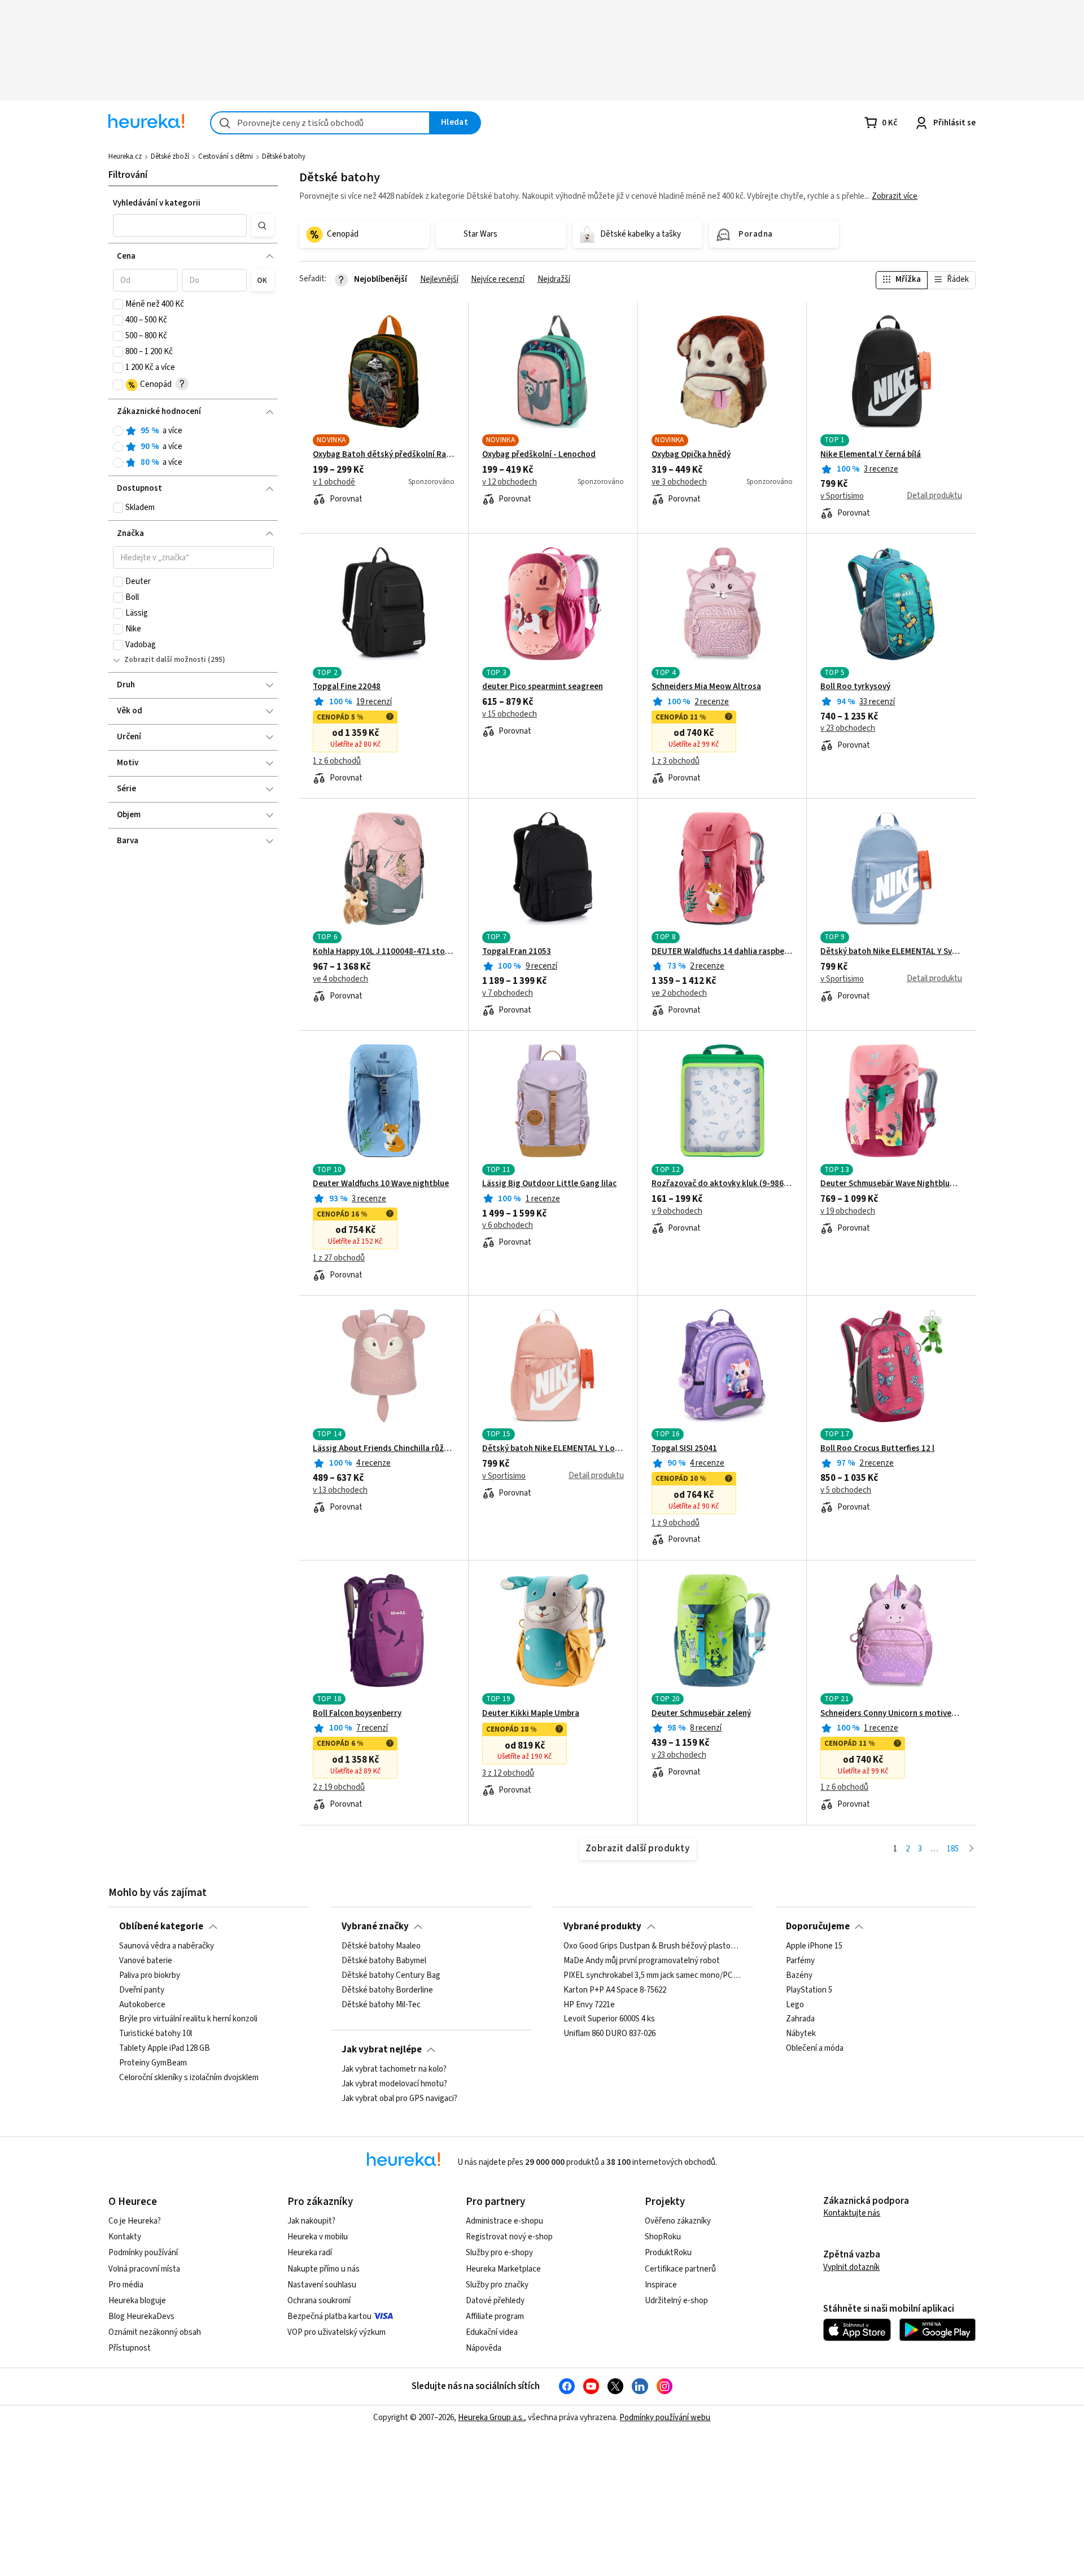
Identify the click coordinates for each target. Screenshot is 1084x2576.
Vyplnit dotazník (851, 2267)
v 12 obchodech (510, 482)
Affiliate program (495, 2316)
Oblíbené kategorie (161, 1926)
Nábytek (801, 2034)
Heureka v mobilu (318, 2237)
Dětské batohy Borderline (387, 1990)
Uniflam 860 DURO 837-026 (609, 2034)
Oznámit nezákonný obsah (155, 2332)
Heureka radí (310, 2253)
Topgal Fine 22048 (347, 687)
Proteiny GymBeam (153, 2063)
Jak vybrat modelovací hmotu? (394, 2084)
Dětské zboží (170, 156)
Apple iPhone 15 (814, 1946)
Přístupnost (130, 2348)
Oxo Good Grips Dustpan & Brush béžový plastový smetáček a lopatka (653, 1946)
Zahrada (800, 2020)
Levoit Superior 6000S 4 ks (609, 2020)
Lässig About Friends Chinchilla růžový (384, 1449)
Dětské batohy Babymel (384, 1961)
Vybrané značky (375, 1926)
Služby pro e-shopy (499, 2253)
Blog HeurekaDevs (141, 2316)
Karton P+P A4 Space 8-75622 (615, 1990)
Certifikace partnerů (680, 2269)
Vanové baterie (146, 1961)
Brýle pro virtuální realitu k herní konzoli (188, 2020)
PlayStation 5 (809, 1990)
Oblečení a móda (815, 2048)
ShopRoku (663, 2237)
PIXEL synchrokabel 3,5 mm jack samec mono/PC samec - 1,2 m (653, 1976)
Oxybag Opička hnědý (691, 455)
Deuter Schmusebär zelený (701, 1714)
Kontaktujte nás (852, 2213)
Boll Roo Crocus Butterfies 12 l (877, 1449)
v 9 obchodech (677, 1211)
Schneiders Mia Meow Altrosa (706, 687)
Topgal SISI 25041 (684, 1449)
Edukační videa (492, 2332)
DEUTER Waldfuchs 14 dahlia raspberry (722, 952)
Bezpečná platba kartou (329, 2316)
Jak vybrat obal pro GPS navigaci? (399, 2099)
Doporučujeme (818, 1926)
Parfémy (800, 1961)
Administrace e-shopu (504, 2221)
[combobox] (320, 123)
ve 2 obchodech (679, 993)
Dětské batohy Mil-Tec (381, 2005)
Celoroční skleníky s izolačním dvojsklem (189, 2078)
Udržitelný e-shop (676, 2301)
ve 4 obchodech (340, 979)
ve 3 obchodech (679, 482)
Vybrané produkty (602, 1926)
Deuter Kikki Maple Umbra (531, 1714)
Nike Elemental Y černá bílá (871, 455)
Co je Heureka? (135, 2221)
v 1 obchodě (334, 482)
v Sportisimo (842, 496)
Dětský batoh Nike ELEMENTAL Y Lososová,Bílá (553, 1449)
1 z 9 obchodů (676, 1523)
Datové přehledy (495, 2301)
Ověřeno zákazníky (678, 2221)
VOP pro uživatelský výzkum (336, 2332)
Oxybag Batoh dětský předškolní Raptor (384, 455)
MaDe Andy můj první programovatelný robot (642, 1961)
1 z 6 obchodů (337, 761)
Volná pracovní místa (144, 2269)
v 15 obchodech (510, 714)
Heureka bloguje (137, 2301)
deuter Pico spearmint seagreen (543, 687)
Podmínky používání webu (665, 2418)
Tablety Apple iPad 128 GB (165, 2048)
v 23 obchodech (848, 729)
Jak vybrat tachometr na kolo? (394, 2069)
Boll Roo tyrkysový (855, 687)
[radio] (118, 431)
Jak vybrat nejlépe (382, 2050)
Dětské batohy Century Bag (391, 1976)
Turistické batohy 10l (156, 2034)
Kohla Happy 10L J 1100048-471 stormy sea (384, 952)
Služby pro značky (497, 2285)
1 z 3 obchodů (676, 761)
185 (953, 1849)
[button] (180, 225)
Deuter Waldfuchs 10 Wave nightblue (381, 1184)
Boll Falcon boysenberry (357, 1714)
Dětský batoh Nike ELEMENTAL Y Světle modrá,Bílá (891, 952)
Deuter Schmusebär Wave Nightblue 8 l (891, 1184)
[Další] (971, 1849)
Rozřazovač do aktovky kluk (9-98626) (722, 1184)
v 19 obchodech (848, 1211)
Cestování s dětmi (226, 156)
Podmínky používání (143, 2253)
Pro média (126, 2285)
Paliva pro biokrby (150, 1976)
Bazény (799, 1976)
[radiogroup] (193, 447)
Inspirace (661, 2285)
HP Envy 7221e (589, 2005)
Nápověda (484, 2348)
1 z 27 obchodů (339, 1258)
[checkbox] (118, 304)
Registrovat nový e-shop (509, 2237)
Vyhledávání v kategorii (157, 203)
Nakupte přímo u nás (324, 2269)
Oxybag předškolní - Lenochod (539, 455)
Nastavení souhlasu (322, 2285)
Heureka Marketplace (503, 2269)
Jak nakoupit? (311, 2221)
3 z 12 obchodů (508, 1773)
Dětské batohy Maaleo (381, 1946)
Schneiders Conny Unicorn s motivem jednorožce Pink (891, 1714)
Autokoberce (142, 2005)
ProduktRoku (668, 2253)
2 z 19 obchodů (339, 1788)
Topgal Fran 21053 (517, 952)
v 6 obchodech (508, 1226)
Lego (795, 2005)
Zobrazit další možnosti (165, 660)
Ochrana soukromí (319, 2301)
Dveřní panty (142, 1990)
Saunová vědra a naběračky (167, 1946)
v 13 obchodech (340, 1490)
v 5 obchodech (846, 1490)
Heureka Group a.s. (491, 2418)
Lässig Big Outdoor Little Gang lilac (549, 1184)
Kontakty (125, 2237)
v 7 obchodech (508, 993)
